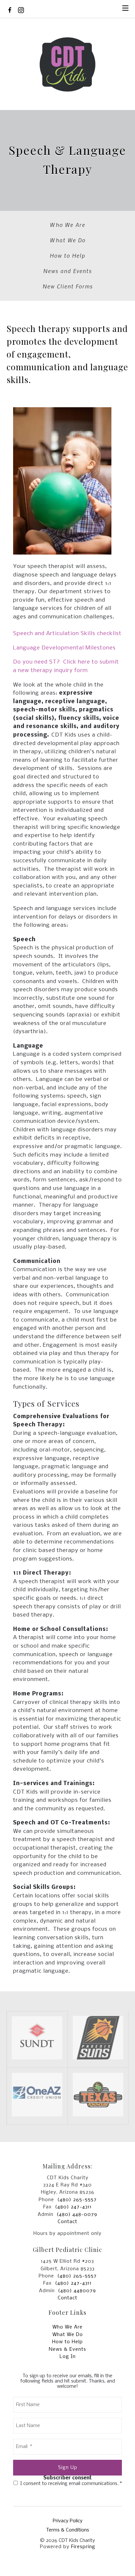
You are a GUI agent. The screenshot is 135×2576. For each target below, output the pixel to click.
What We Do (68, 240)
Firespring (83, 2547)
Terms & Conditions (68, 2530)
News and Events (67, 271)
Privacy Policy (68, 2521)
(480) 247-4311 (73, 2207)
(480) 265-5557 (77, 2200)
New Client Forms (68, 286)
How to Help (67, 255)
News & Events (67, 2349)
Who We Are (67, 225)
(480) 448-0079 (77, 2215)
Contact (67, 2222)
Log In (68, 2357)
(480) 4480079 (77, 2291)
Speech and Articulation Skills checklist (67, 634)
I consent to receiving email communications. (70, 2484)
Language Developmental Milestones (64, 648)
